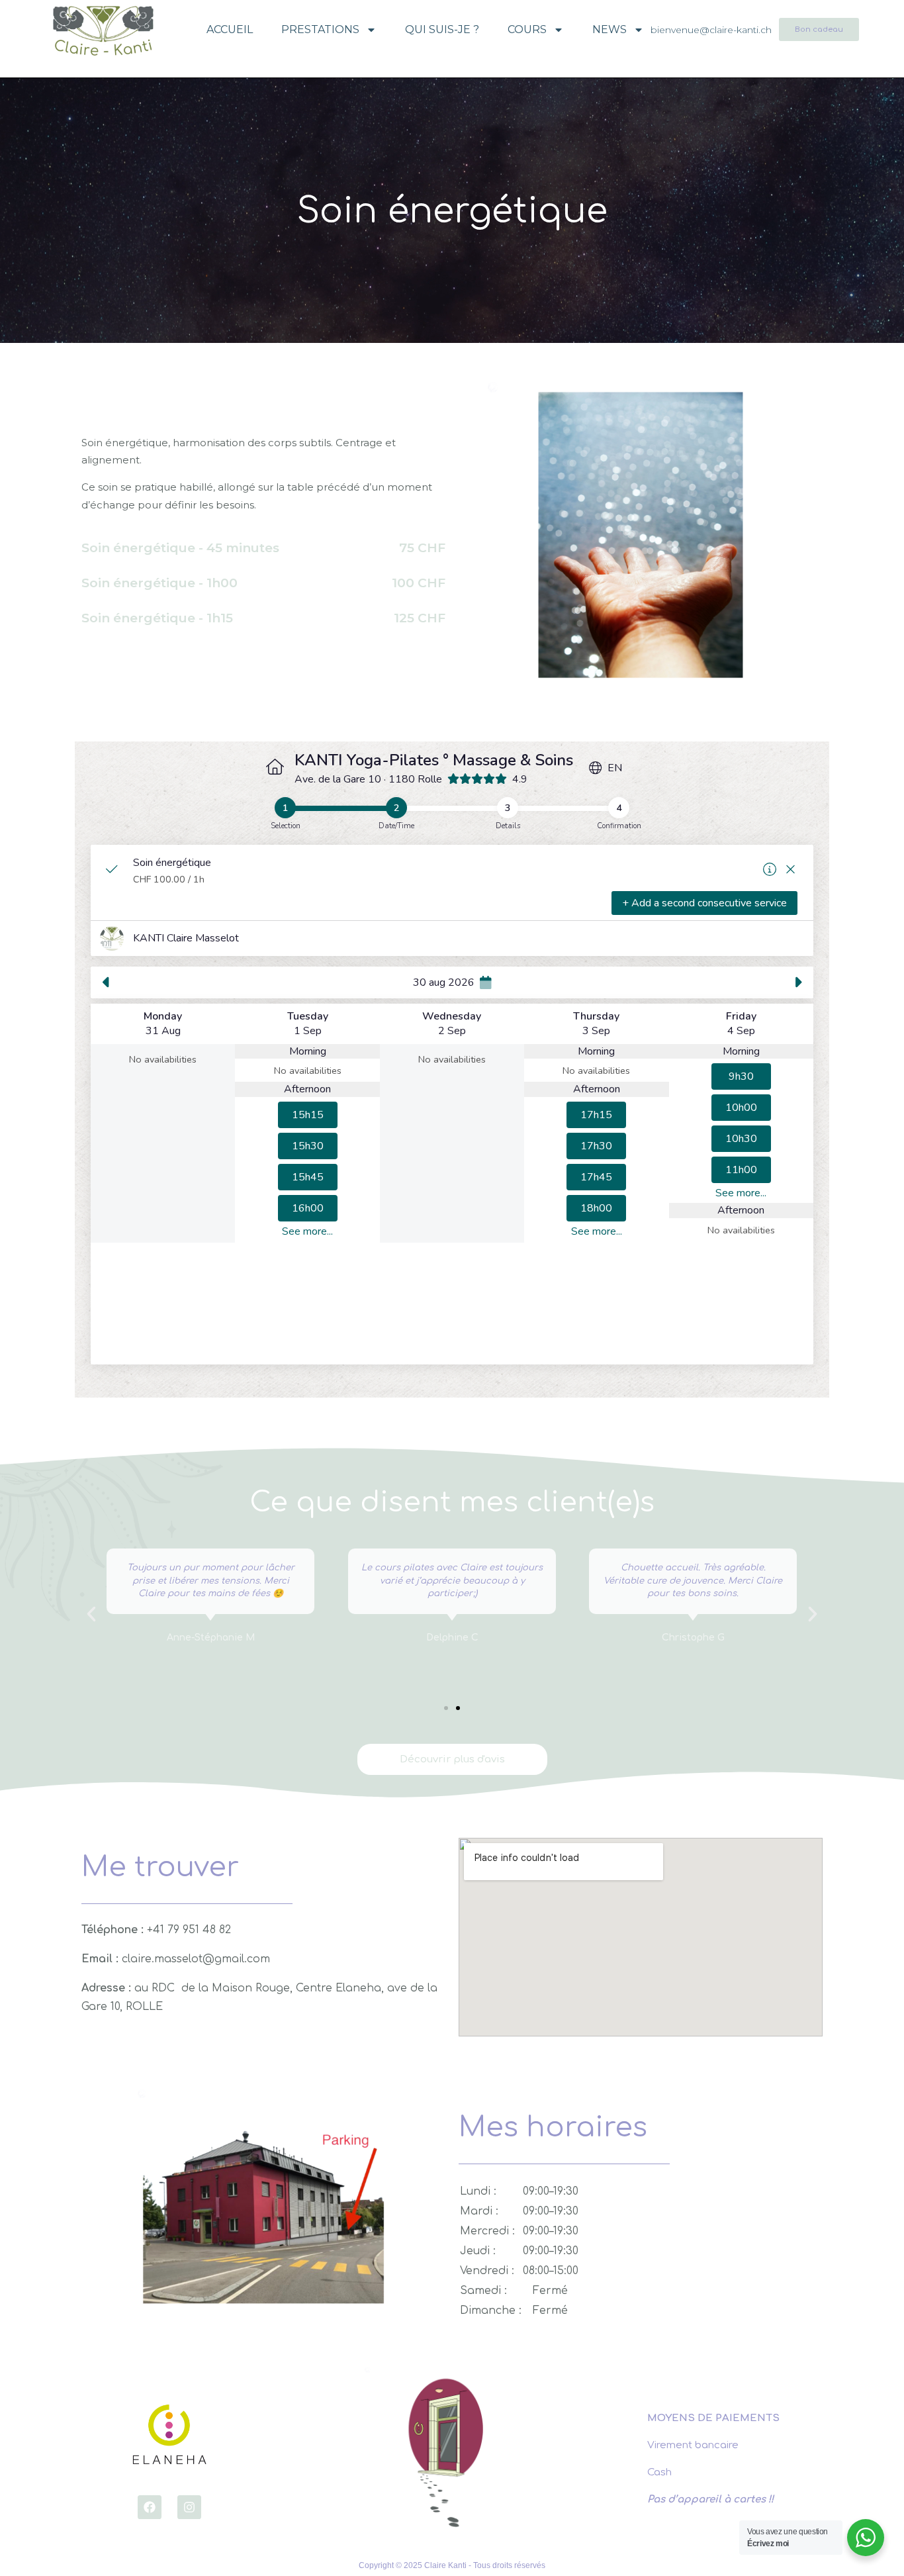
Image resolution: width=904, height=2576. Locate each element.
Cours (527, 29)
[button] (446, 1708)
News (610, 29)
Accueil (230, 29)
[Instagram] (189, 2507)
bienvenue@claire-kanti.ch (711, 30)
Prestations (320, 29)
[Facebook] (150, 2507)
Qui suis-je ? (442, 29)
